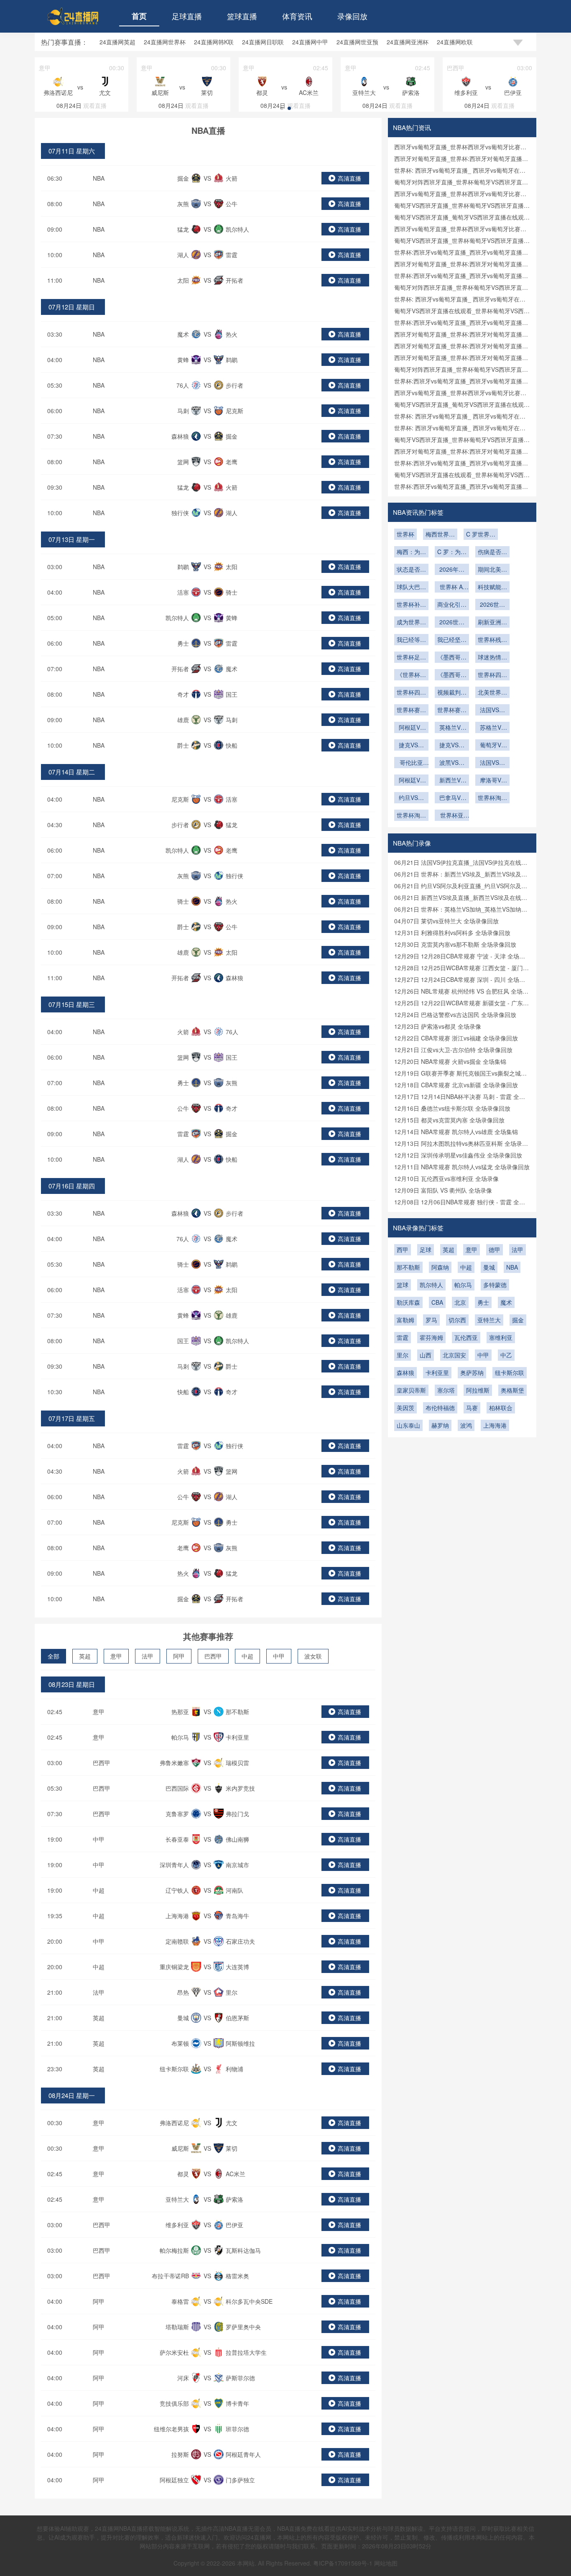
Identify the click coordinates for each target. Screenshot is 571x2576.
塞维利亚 (501, 1337)
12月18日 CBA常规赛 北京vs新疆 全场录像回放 (456, 1085)
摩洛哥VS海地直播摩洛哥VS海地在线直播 (492, 781)
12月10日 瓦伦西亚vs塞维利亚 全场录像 (446, 1178)
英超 (85, 1656)
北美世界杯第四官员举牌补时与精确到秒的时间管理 (492, 693)
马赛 (472, 1408)
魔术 (506, 1302)
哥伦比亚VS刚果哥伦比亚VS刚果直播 (411, 763)
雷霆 (403, 1337)
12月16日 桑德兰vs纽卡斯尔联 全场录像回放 (452, 1108)
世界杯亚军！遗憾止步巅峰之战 (452, 816)
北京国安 (454, 1355)
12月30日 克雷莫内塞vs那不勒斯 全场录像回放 (455, 944)
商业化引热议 (452, 605)
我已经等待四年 (411, 640)
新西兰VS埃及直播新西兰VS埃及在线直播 (452, 781)
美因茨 (405, 1408)
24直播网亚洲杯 (408, 42)
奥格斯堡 (512, 1390)
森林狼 (405, 1372)
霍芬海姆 (431, 1337)
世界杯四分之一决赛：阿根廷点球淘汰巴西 (411, 693)
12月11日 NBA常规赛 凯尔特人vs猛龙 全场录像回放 (462, 1167)
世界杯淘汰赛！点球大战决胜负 (411, 816)
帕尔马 (463, 1285)
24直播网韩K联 (214, 42)
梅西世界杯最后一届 (440, 535)
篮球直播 (242, 16)
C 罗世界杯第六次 (481, 535)
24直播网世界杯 (165, 42)
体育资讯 (297, 16)
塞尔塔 (446, 1390)
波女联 (313, 1656)
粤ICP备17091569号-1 (344, 2563)
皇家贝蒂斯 (411, 1390)
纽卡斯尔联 (510, 1372)
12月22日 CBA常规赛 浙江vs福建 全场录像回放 (456, 1038)
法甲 (148, 1656)
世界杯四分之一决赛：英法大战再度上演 (492, 675)
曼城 (489, 1267)
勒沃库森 (408, 1302)
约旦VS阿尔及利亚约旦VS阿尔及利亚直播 (411, 798)
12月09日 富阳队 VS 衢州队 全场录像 (443, 1190)
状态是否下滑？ (411, 570)
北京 (460, 1302)
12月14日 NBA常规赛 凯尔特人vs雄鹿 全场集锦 (456, 1132)
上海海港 (495, 1425)
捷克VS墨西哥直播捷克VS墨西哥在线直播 (411, 746)
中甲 (279, 1656)
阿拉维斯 (478, 1390)
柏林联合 (501, 1408)
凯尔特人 (431, 1285)
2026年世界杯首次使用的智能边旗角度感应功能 (452, 570)
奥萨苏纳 (472, 1372)
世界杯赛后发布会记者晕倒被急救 (452, 710)
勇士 (483, 1302)
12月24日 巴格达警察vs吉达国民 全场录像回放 (455, 1015)
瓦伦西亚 (466, 1337)
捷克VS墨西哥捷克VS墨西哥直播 (452, 746)
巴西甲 (213, 1656)
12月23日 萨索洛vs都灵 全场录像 (438, 1026)
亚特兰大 (489, 1320)
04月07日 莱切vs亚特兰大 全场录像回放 (446, 921)
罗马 (431, 1320)
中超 (247, 1656)
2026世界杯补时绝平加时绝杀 (492, 605)
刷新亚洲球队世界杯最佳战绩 (492, 623)
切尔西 (457, 1320)
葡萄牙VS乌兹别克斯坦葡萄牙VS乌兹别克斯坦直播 (492, 746)
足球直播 (187, 16)
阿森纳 (440, 1267)
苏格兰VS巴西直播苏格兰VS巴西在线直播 (492, 728)
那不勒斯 (408, 1267)
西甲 (403, 1250)
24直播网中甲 (310, 42)
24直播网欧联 (455, 42)
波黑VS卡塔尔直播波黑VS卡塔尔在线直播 (452, 763)
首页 (139, 16)
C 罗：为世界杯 (452, 552)
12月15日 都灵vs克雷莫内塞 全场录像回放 (449, 1120)
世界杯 (405, 534)
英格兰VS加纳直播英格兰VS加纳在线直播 (452, 728)
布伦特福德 (440, 1408)
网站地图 (386, 2563)
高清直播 (349, 178)
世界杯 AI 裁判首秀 (452, 588)
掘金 (518, 1320)
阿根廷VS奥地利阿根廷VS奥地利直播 (411, 728)
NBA (99, 178)
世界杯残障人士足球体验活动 (492, 640)
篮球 (403, 1285)
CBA (437, 1302)
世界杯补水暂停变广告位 (411, 605)
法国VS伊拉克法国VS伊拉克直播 (492, 710)
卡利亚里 (437, 1372)
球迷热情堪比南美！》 (492, 658)
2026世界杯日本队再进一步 (452, 623)
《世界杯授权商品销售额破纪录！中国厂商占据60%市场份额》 (411, 675)
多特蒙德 (495, 1285)
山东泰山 (408, 1425)
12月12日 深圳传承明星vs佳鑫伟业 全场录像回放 (458, 1155)
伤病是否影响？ (492, 552)
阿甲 (179, 1656)
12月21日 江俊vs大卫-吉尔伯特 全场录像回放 (453, 1050)
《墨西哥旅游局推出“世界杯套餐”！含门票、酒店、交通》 (452, 675)
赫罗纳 (440, 1425)
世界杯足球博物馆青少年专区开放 (411, 658)
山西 (426, 1355)
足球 (426, 1250)
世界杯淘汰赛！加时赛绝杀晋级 (492, 798)
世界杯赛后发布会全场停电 (411, 710)
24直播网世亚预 (357, 42)
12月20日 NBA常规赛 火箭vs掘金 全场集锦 (450, 1061)
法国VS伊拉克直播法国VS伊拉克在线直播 (492, 763)
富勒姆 (405, 1320)
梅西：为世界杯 (411, 552)
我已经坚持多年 (452, 640)
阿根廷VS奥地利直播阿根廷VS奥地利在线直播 (411, 781)
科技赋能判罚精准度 (492, 588)
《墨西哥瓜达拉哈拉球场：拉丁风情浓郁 (452, 658)
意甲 (116, 1656)
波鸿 (466, 1425)
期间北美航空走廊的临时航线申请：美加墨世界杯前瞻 (492, 570)
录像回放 (352, 16)
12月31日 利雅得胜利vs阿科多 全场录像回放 (452, 933)
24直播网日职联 (263, 42)
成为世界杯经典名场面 (411, 623)
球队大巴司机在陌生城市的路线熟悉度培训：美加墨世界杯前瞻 (411, 588)
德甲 (495, 1250)
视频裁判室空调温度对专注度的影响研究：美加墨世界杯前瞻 (452, 693)
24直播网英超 (117, 42)
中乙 (506, 1355)
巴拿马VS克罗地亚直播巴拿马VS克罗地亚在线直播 (452, 798)
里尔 (403, 1355)
